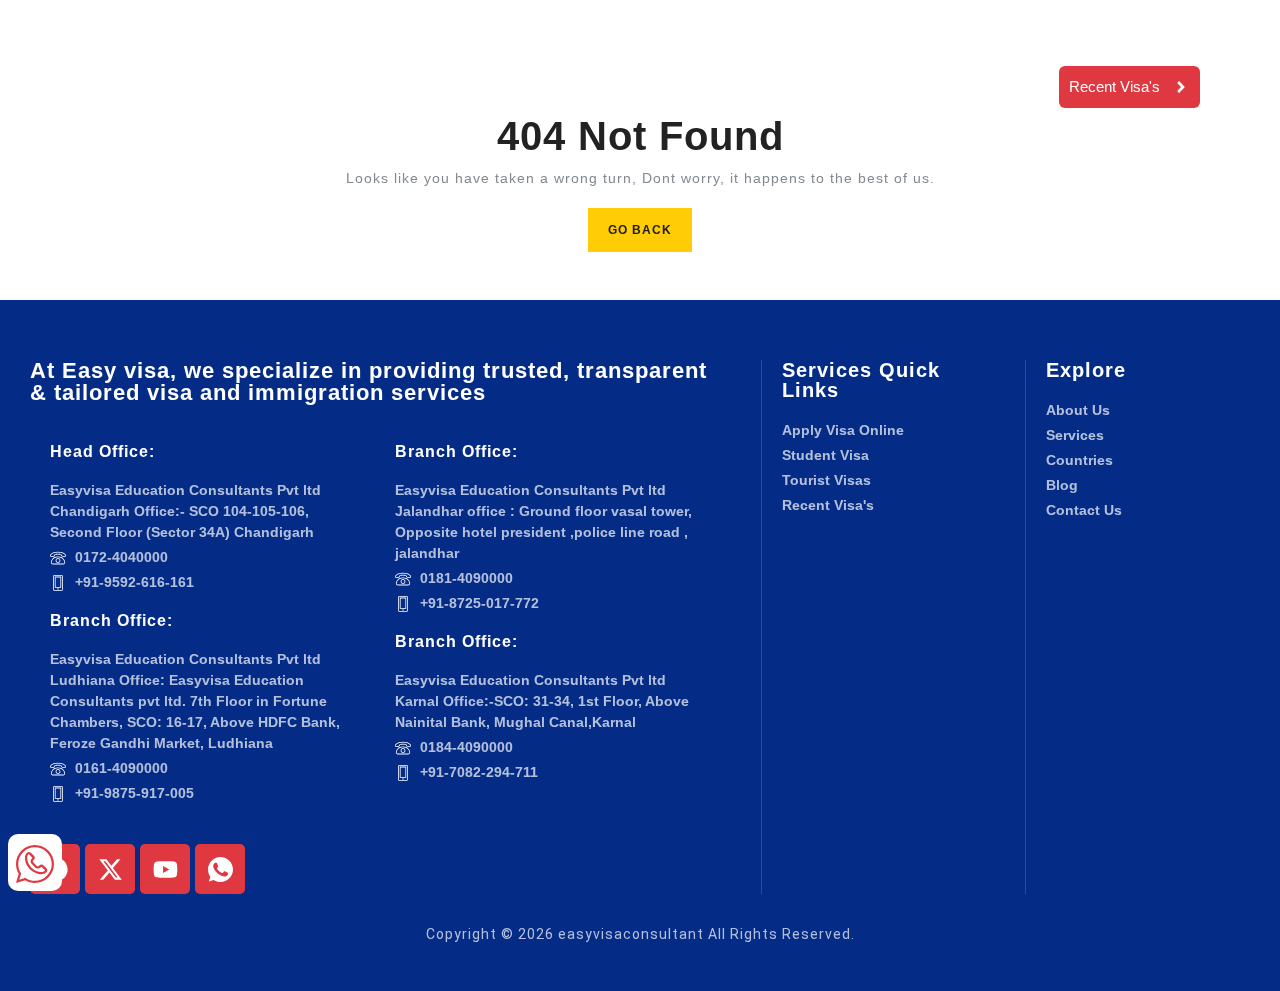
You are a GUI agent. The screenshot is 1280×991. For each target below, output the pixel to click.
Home (386, 57)
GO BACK (650, 222)
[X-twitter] (110, 869)
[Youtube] (165, 869)
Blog (743, 57)
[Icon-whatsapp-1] (220, 869)
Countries (629, 57)
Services (495, 57)
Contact (411, 115)
